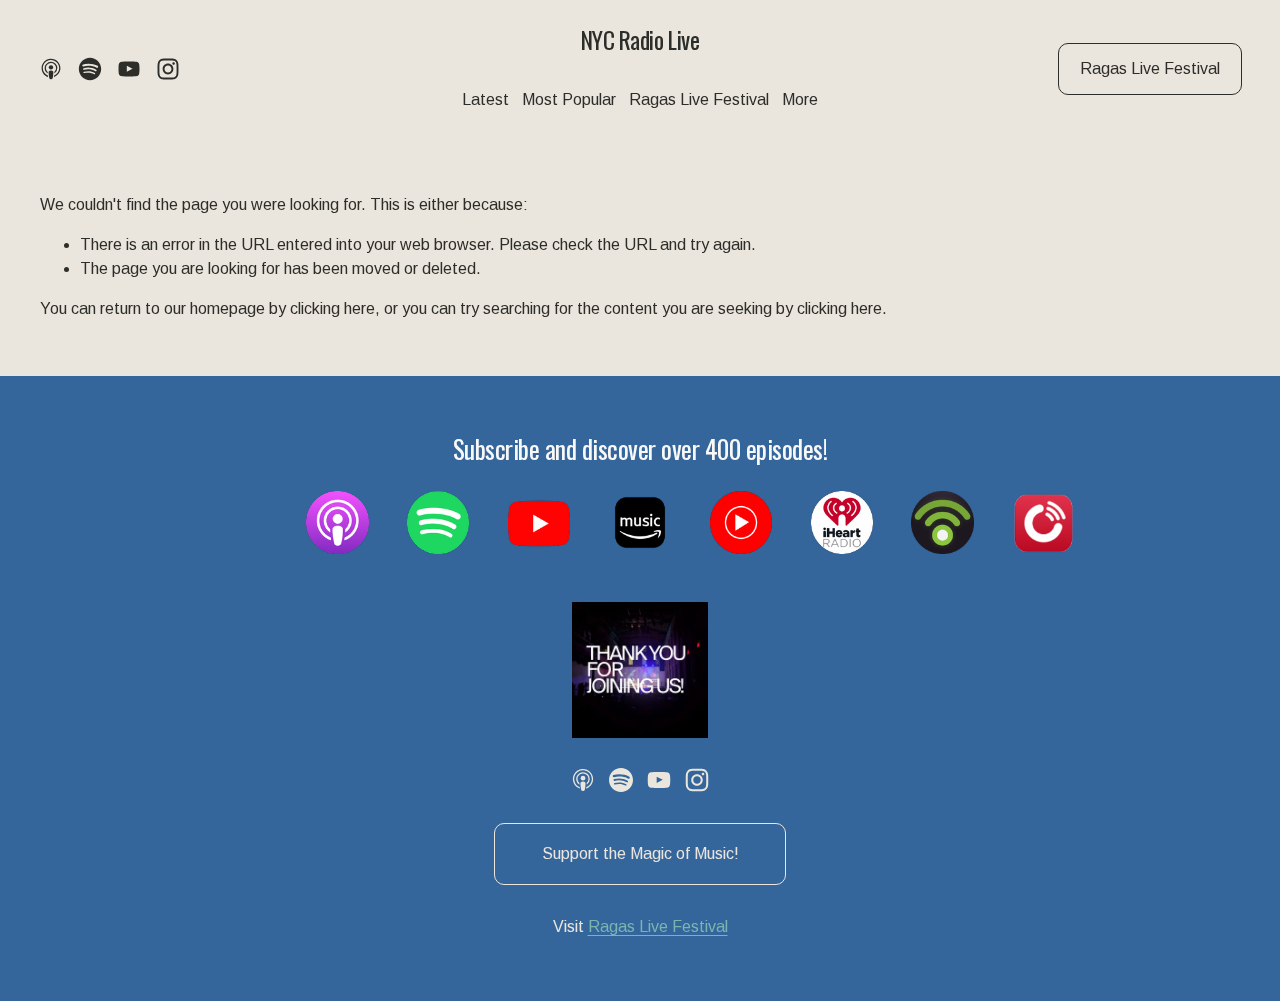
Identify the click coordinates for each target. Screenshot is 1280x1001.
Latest (485, 99)
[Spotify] (90, 69)
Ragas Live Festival (1150, 68)
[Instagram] (168, 69)
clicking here (332, 308)
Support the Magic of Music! (640, 853)
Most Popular (569, 99)
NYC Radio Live (640, 39)
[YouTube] (129, 69)
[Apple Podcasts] (51, 69)
